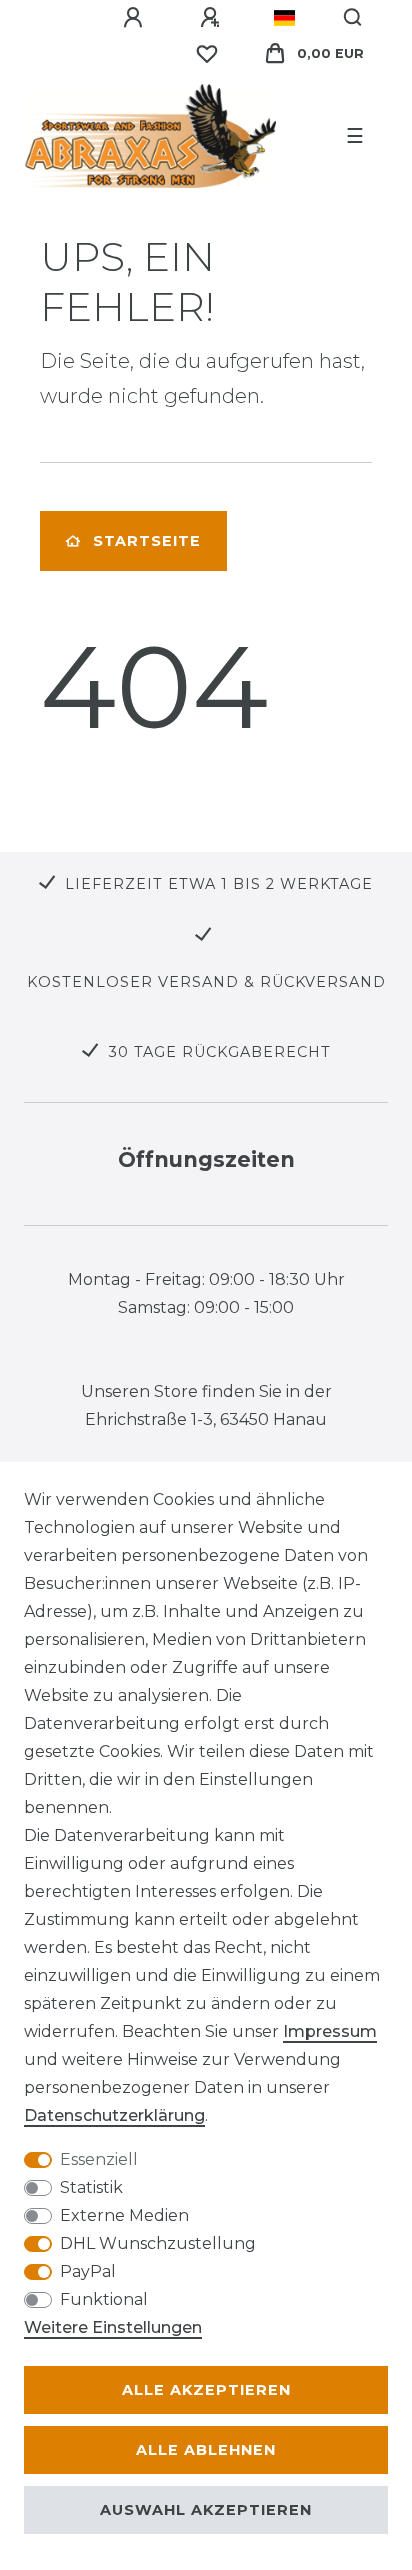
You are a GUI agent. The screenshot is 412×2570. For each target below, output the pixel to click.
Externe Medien (124, 2215)
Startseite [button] (147, 541)
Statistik (91, 2187)
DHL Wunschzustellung (158, 2243)
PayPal (88, 2271)
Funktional (104, 2299)
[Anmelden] (136, 18)
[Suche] (353, 18)
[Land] (284, 18)
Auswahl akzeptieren (206, 2510)
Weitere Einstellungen (113, 2327)
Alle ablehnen (206, 2450)
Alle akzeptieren (206, 2390)
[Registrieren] (213, 18)
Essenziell (99, 2159)
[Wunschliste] (207, 54)
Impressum (330, 2031)
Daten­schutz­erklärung (114, 2115)
